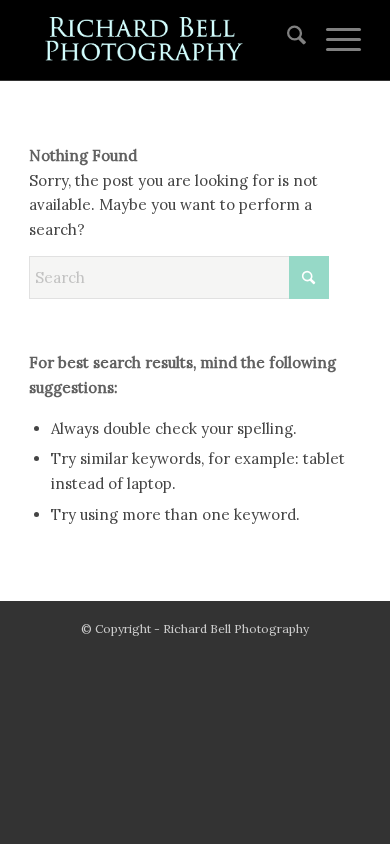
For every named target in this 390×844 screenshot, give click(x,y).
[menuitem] (286, 40)
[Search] (286, 40)
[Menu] (333, 40)
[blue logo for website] (161, 40)
